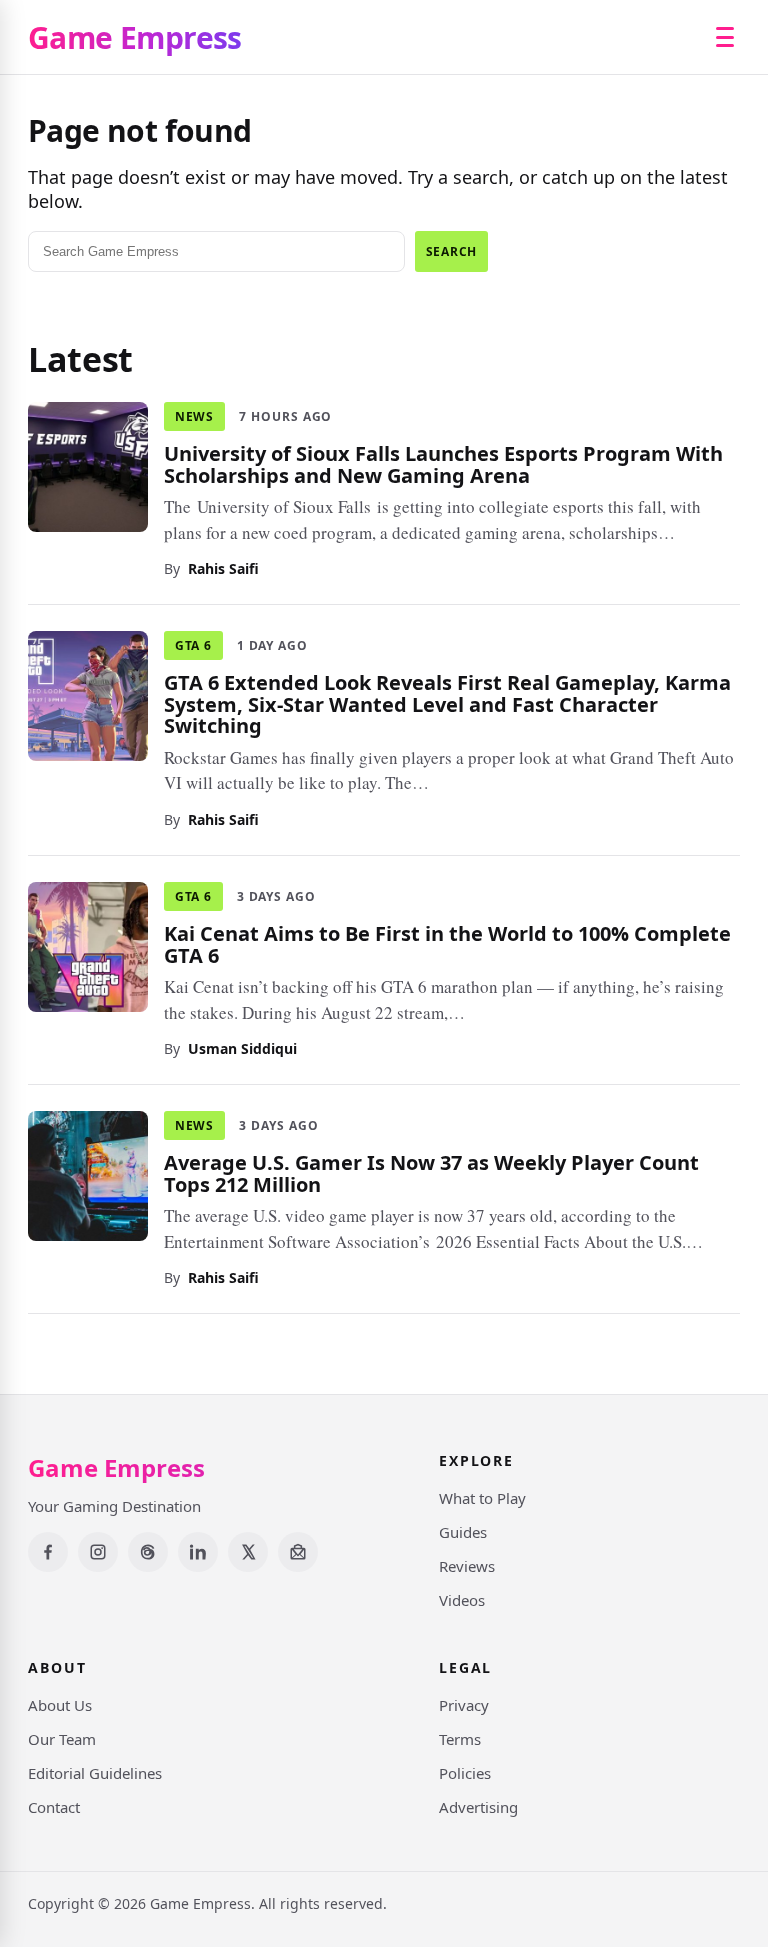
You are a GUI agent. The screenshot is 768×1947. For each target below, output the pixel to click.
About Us (60, 1705)
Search (451, 251)
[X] (248, 1552)
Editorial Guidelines (95, 1773)
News (194, 416)
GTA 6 (193, 645)
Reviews (467, 1566)
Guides (463, 1532)
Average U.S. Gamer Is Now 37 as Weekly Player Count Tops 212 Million (431, 1173)
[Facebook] (48, 1552)
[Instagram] (98, 1552)
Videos (462, 1600)
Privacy (464, 1705)
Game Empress (135, 37)
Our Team (62, 1739)
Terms (460, 1739)
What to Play (482, 1498)
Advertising (478, 1807)
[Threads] (148, 1552)
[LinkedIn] (198, 1552)
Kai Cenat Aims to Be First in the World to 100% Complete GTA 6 (447, 943)
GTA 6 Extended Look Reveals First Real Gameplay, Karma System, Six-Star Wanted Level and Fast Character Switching (447, 704)
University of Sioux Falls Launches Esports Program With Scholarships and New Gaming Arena (443, 464)
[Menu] (725, 37)
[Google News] (298, 1552)
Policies (465, 1773)
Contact (54, 1807)
